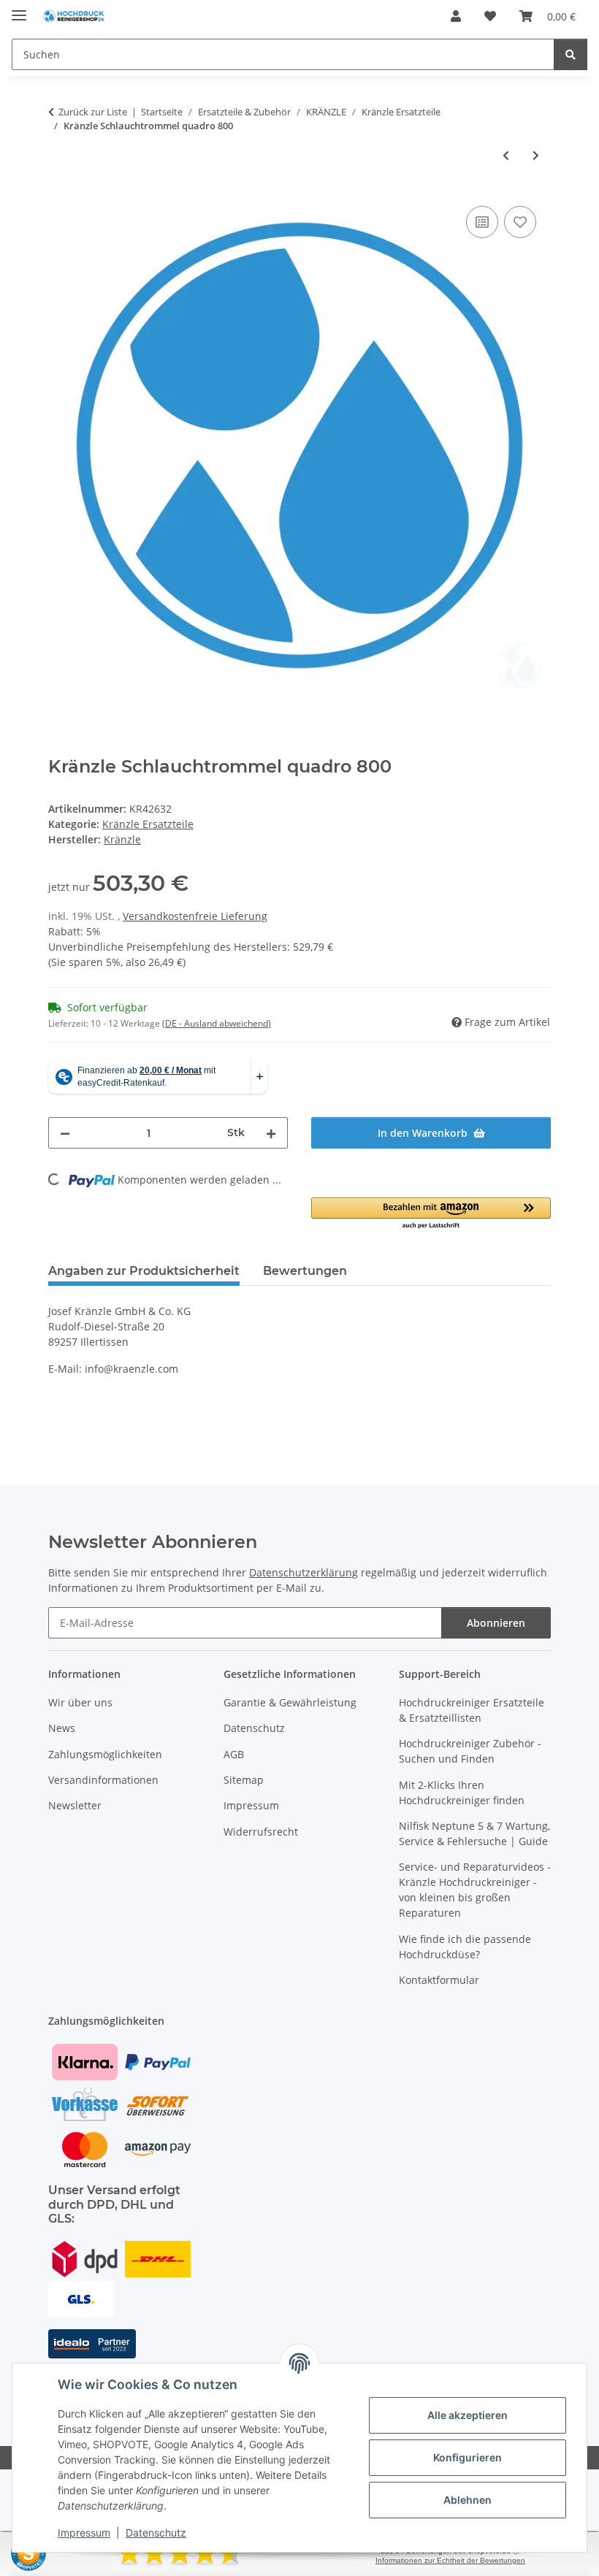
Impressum (84, 2533)
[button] (456, 16)
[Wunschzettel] (490, 16)
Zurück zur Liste (93, 112)
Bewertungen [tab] (305, 1271)
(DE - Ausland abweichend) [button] (217, 1023)
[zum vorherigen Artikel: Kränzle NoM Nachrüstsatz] (506, 155)
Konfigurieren (468, 2457)
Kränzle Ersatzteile (148, 824)
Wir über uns (80, 1702)
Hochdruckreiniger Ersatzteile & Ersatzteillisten (472, 1710)
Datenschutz (156, 2533)
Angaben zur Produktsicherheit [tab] (144, 1271)
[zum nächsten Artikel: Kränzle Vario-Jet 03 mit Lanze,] (536, 155)
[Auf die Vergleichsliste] (482, 222)
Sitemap (244, 1780)
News (62, 1728)
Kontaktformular (439, 1980)
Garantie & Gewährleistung (290, 1702)
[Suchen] (571, 54)
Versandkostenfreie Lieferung (195, 916)
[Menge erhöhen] (271, 1133)
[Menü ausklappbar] (19, 9)
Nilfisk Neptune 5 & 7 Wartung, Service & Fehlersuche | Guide (474, 1833)
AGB (234, 1754)
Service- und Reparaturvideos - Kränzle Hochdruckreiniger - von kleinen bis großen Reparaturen (475, 1890)
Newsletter (75, 1805)
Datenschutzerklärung (304, 1572)
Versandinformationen (103, 1780)
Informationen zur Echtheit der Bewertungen (450, 2560)
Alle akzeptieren (468, 2415)
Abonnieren (496, 1623)
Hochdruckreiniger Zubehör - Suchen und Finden (470, 1751)
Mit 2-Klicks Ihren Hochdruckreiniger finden (462, 1793)
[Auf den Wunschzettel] (520, 222)
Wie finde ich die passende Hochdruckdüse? (465, 1947)
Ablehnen (468, 2500)
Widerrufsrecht (261, 1832)
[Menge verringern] (65, 1133)
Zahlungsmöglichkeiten (105, 1754)
